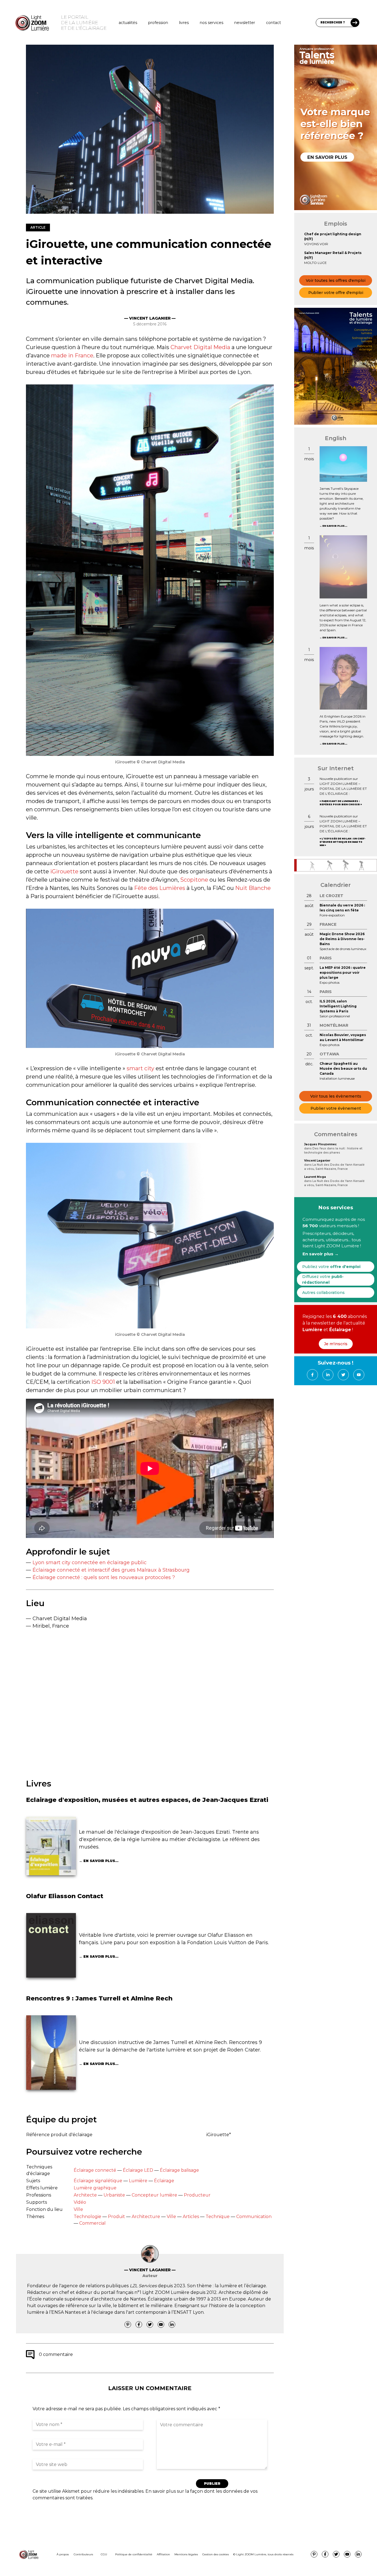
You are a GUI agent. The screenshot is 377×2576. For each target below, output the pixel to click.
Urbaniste (114, 2195)
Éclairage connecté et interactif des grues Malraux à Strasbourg (111, 1570)
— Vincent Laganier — (150, 318)
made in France (72, 355)
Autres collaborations (323, 1293)
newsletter (245, 23)
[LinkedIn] (172, 2324)
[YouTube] (161, 2324)
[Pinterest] (128, 2324)
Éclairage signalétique (98, 2181)
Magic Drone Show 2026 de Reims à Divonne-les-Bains (342, 939)
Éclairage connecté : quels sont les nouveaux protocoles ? (104, 1577)
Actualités (128, 23)
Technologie (87, 2217)
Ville (78, 2209)
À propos (63, 2554)
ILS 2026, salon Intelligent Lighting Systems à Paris (338, 1006)
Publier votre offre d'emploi (336, 293)
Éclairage (164, 2181)
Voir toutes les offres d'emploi (336, 280)
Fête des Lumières (160, 888)
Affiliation (163, 2554)
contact (274, 23)
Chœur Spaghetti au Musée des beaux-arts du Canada (343, 1068)
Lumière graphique (95, 2188)
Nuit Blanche (253, 888)
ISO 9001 (103, 1382)
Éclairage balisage (179, 2170)
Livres (184, 23)
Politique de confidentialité (134, 2554)
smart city (140, 1068)
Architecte (85, 2195)
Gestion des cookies (216, 2554)
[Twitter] (150, 2324)
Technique (218, 2217)
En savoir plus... (101, 1861)
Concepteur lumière (154, 2195)
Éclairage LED (138, 2170)
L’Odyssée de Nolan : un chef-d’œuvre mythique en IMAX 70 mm (343, 842)
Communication (254, 2217)
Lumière (138, 2181)
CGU (104, 2554)
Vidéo (80, 2202)
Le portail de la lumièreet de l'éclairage (84, 23)
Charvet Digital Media (200, 347)
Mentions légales (186, 2554)
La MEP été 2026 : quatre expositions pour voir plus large (343, 973)
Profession (158, 23)
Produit (116, 2217)
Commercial (92, 2223)
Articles (191, 2217)
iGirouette (64, 871)
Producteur (197, 2195)
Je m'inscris (336, 1344)
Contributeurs (83, 2554)
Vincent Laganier (317, 1161)
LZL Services (143, 2286)
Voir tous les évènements (336, 1096)
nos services (212, 23)
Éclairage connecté (95, 2170)
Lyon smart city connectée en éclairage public (90, 1563)
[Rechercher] (355, 23)
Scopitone (194, 880)
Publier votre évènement (336, 1108)
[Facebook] (139, 2324)
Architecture (146, 2217)
